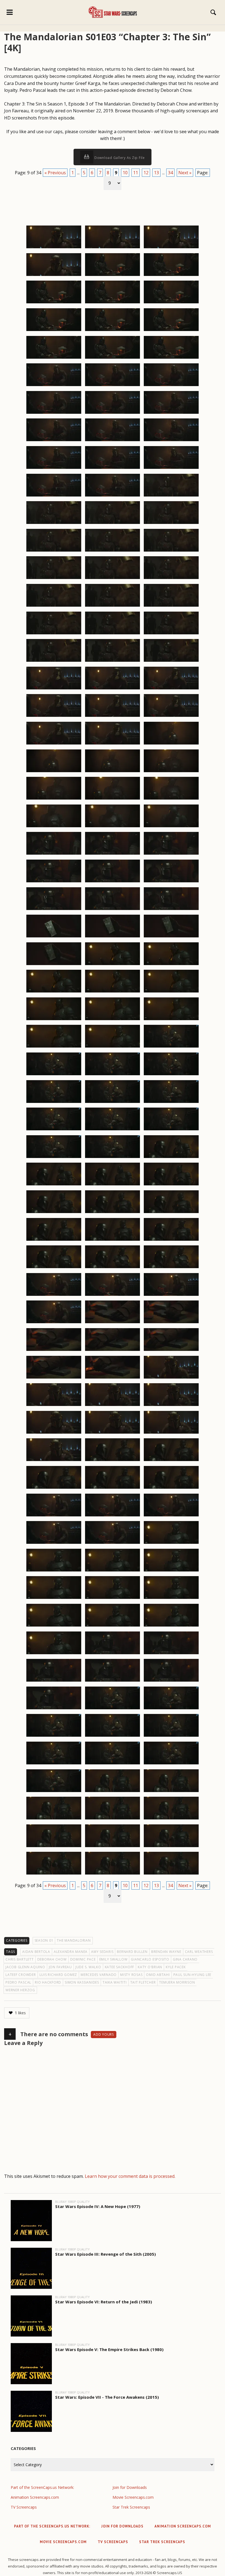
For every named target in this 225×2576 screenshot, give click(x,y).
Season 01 (44, 1940)
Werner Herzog (20, 1990)
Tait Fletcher (143, 1982)
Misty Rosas (131, 1975)
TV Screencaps (24, 2507)
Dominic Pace (83, 1959)
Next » (185, 173)
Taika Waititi (115, 1982)
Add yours (104, 2034)
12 (146, 173)
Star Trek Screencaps (131, 2507)
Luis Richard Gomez (58, 1975)
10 (125, 173)
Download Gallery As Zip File (119, 158)
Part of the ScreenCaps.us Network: (42, 2487)
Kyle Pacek (176, 1967)
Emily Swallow (113, 1959)
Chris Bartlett (20, 1959)
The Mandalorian (74, 1940)
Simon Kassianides (82, 1982)
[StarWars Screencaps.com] (113, 12)
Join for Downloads (130, 2487)
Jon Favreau (60, 1967)
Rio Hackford (48, 1982)
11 (136, 173)
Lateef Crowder (21, 1975)
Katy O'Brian (150, 1967)
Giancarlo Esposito (150, 1959)
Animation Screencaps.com (35, 2497)
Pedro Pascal (18, 1982)
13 (156, 173)
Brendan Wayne (166, 1952)
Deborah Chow (52, 1959)
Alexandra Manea (71, 1952)
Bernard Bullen (132, 1952)
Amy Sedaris (102, 1952)
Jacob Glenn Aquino (25, 1967)
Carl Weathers (199, 1952)
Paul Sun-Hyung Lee (192, 1975)
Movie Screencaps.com (133, 2497)
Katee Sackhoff (120, 1967)
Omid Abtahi (158, 1975)
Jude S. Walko (88, 1967)
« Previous (55, 173)
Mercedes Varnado (99, 1975)
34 (170, 173)
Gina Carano (185, 1959)
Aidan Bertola (36, 1952)
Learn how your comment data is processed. (130, 2176)
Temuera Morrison (177, 1982)
